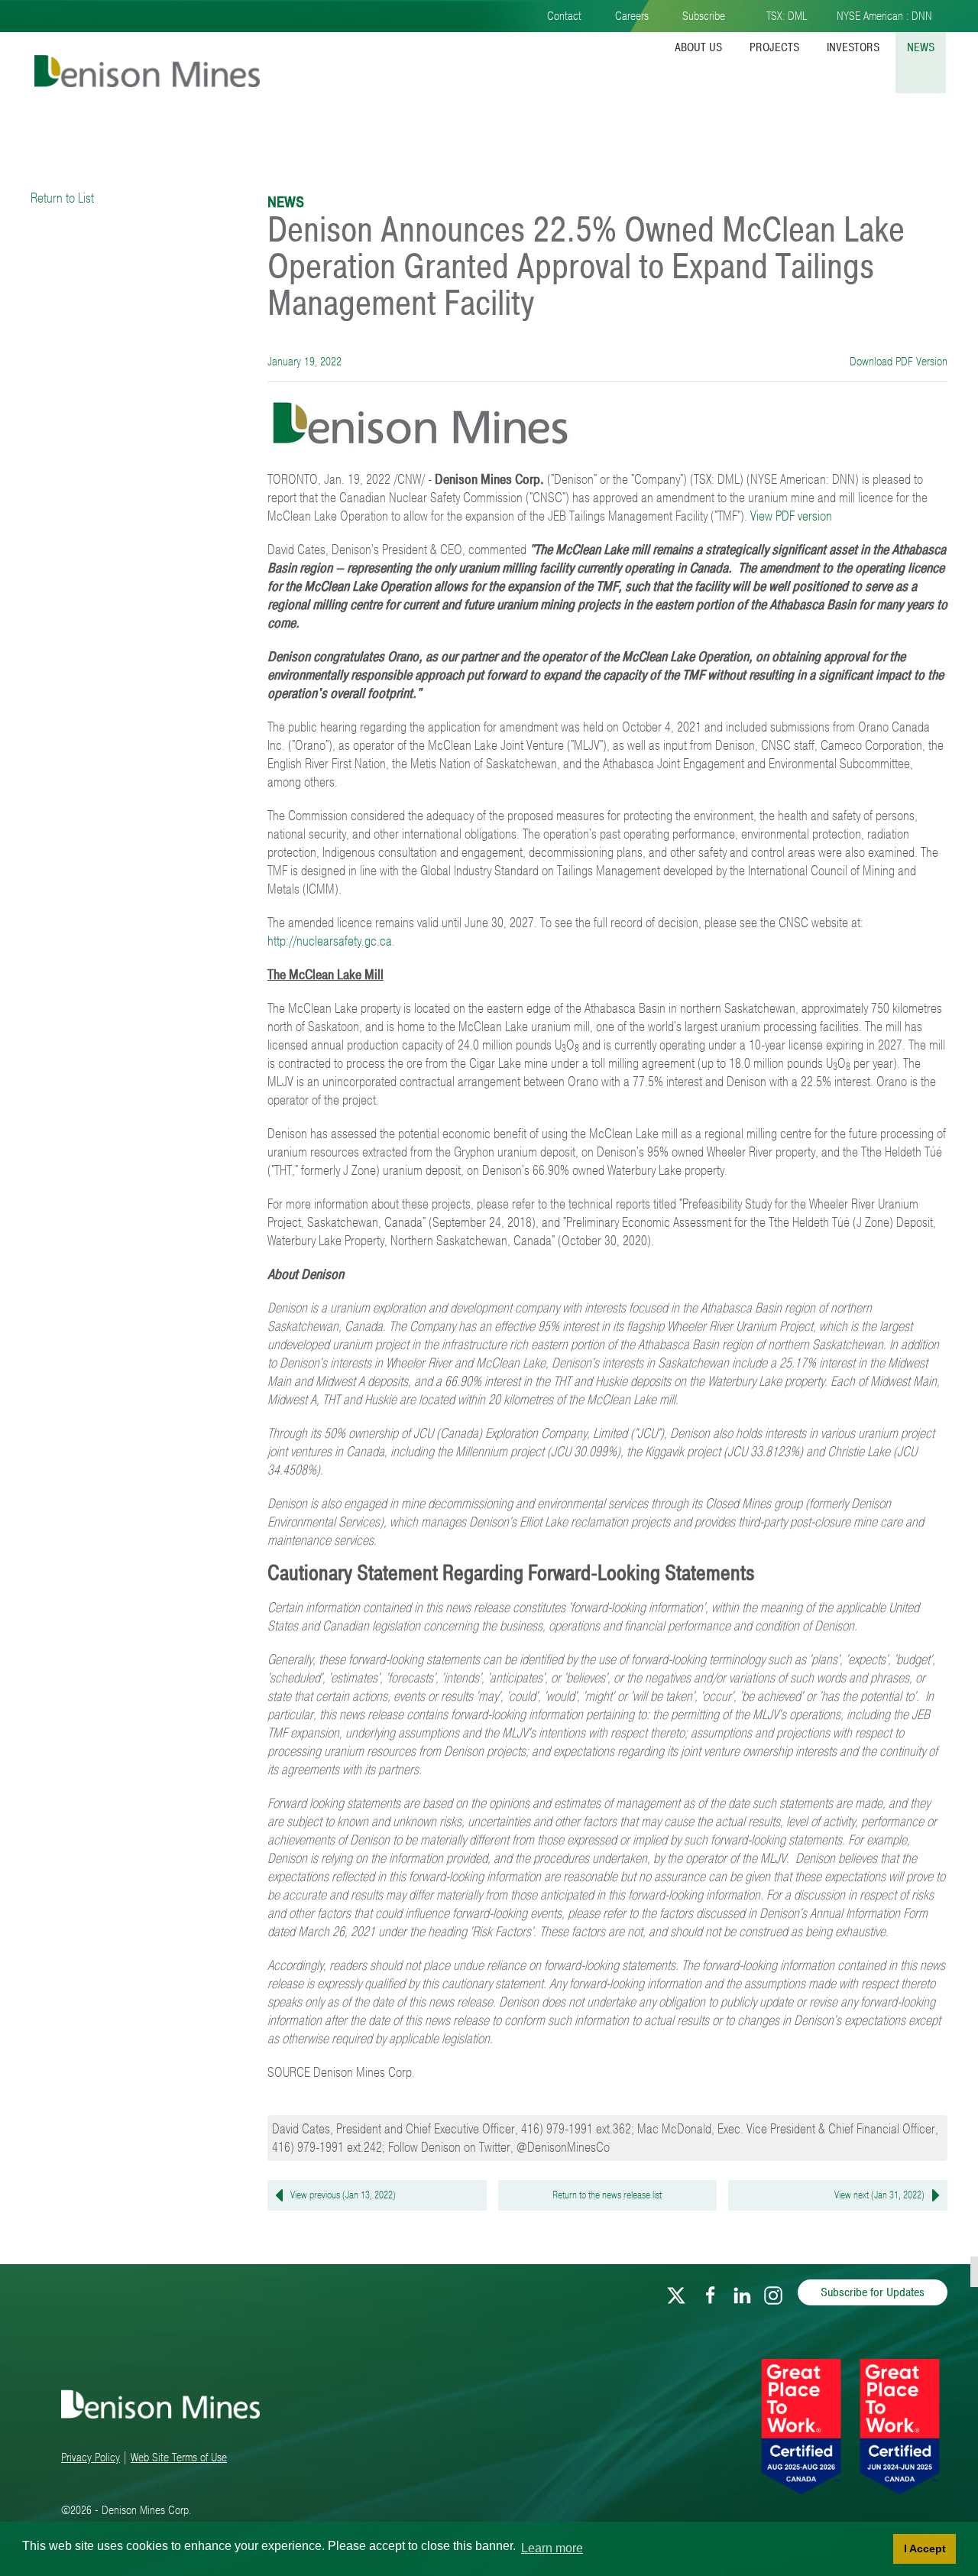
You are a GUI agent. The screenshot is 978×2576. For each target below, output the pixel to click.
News (921, 47)
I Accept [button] (925, 2548)
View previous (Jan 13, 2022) (343, 2195)
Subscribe (704, 16)
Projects (774, 47)
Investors (853, 47)
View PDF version (791, 516)
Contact (564, 16)
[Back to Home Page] (145, 59)
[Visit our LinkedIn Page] (742, 2292)
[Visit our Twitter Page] (676, 2292)
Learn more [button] (552, 2548)
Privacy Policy (91, 2458)
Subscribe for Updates (873, 2292)
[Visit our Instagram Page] (773, 2292)
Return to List (62, 198)
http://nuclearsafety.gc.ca (330, 941)
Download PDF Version (897, 362)
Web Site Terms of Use (179, 2458)
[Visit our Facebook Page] (711, 2292)
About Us (698, 47)
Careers (632, 16)
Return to (607, 2195)
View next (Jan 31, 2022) (879, 2195)
